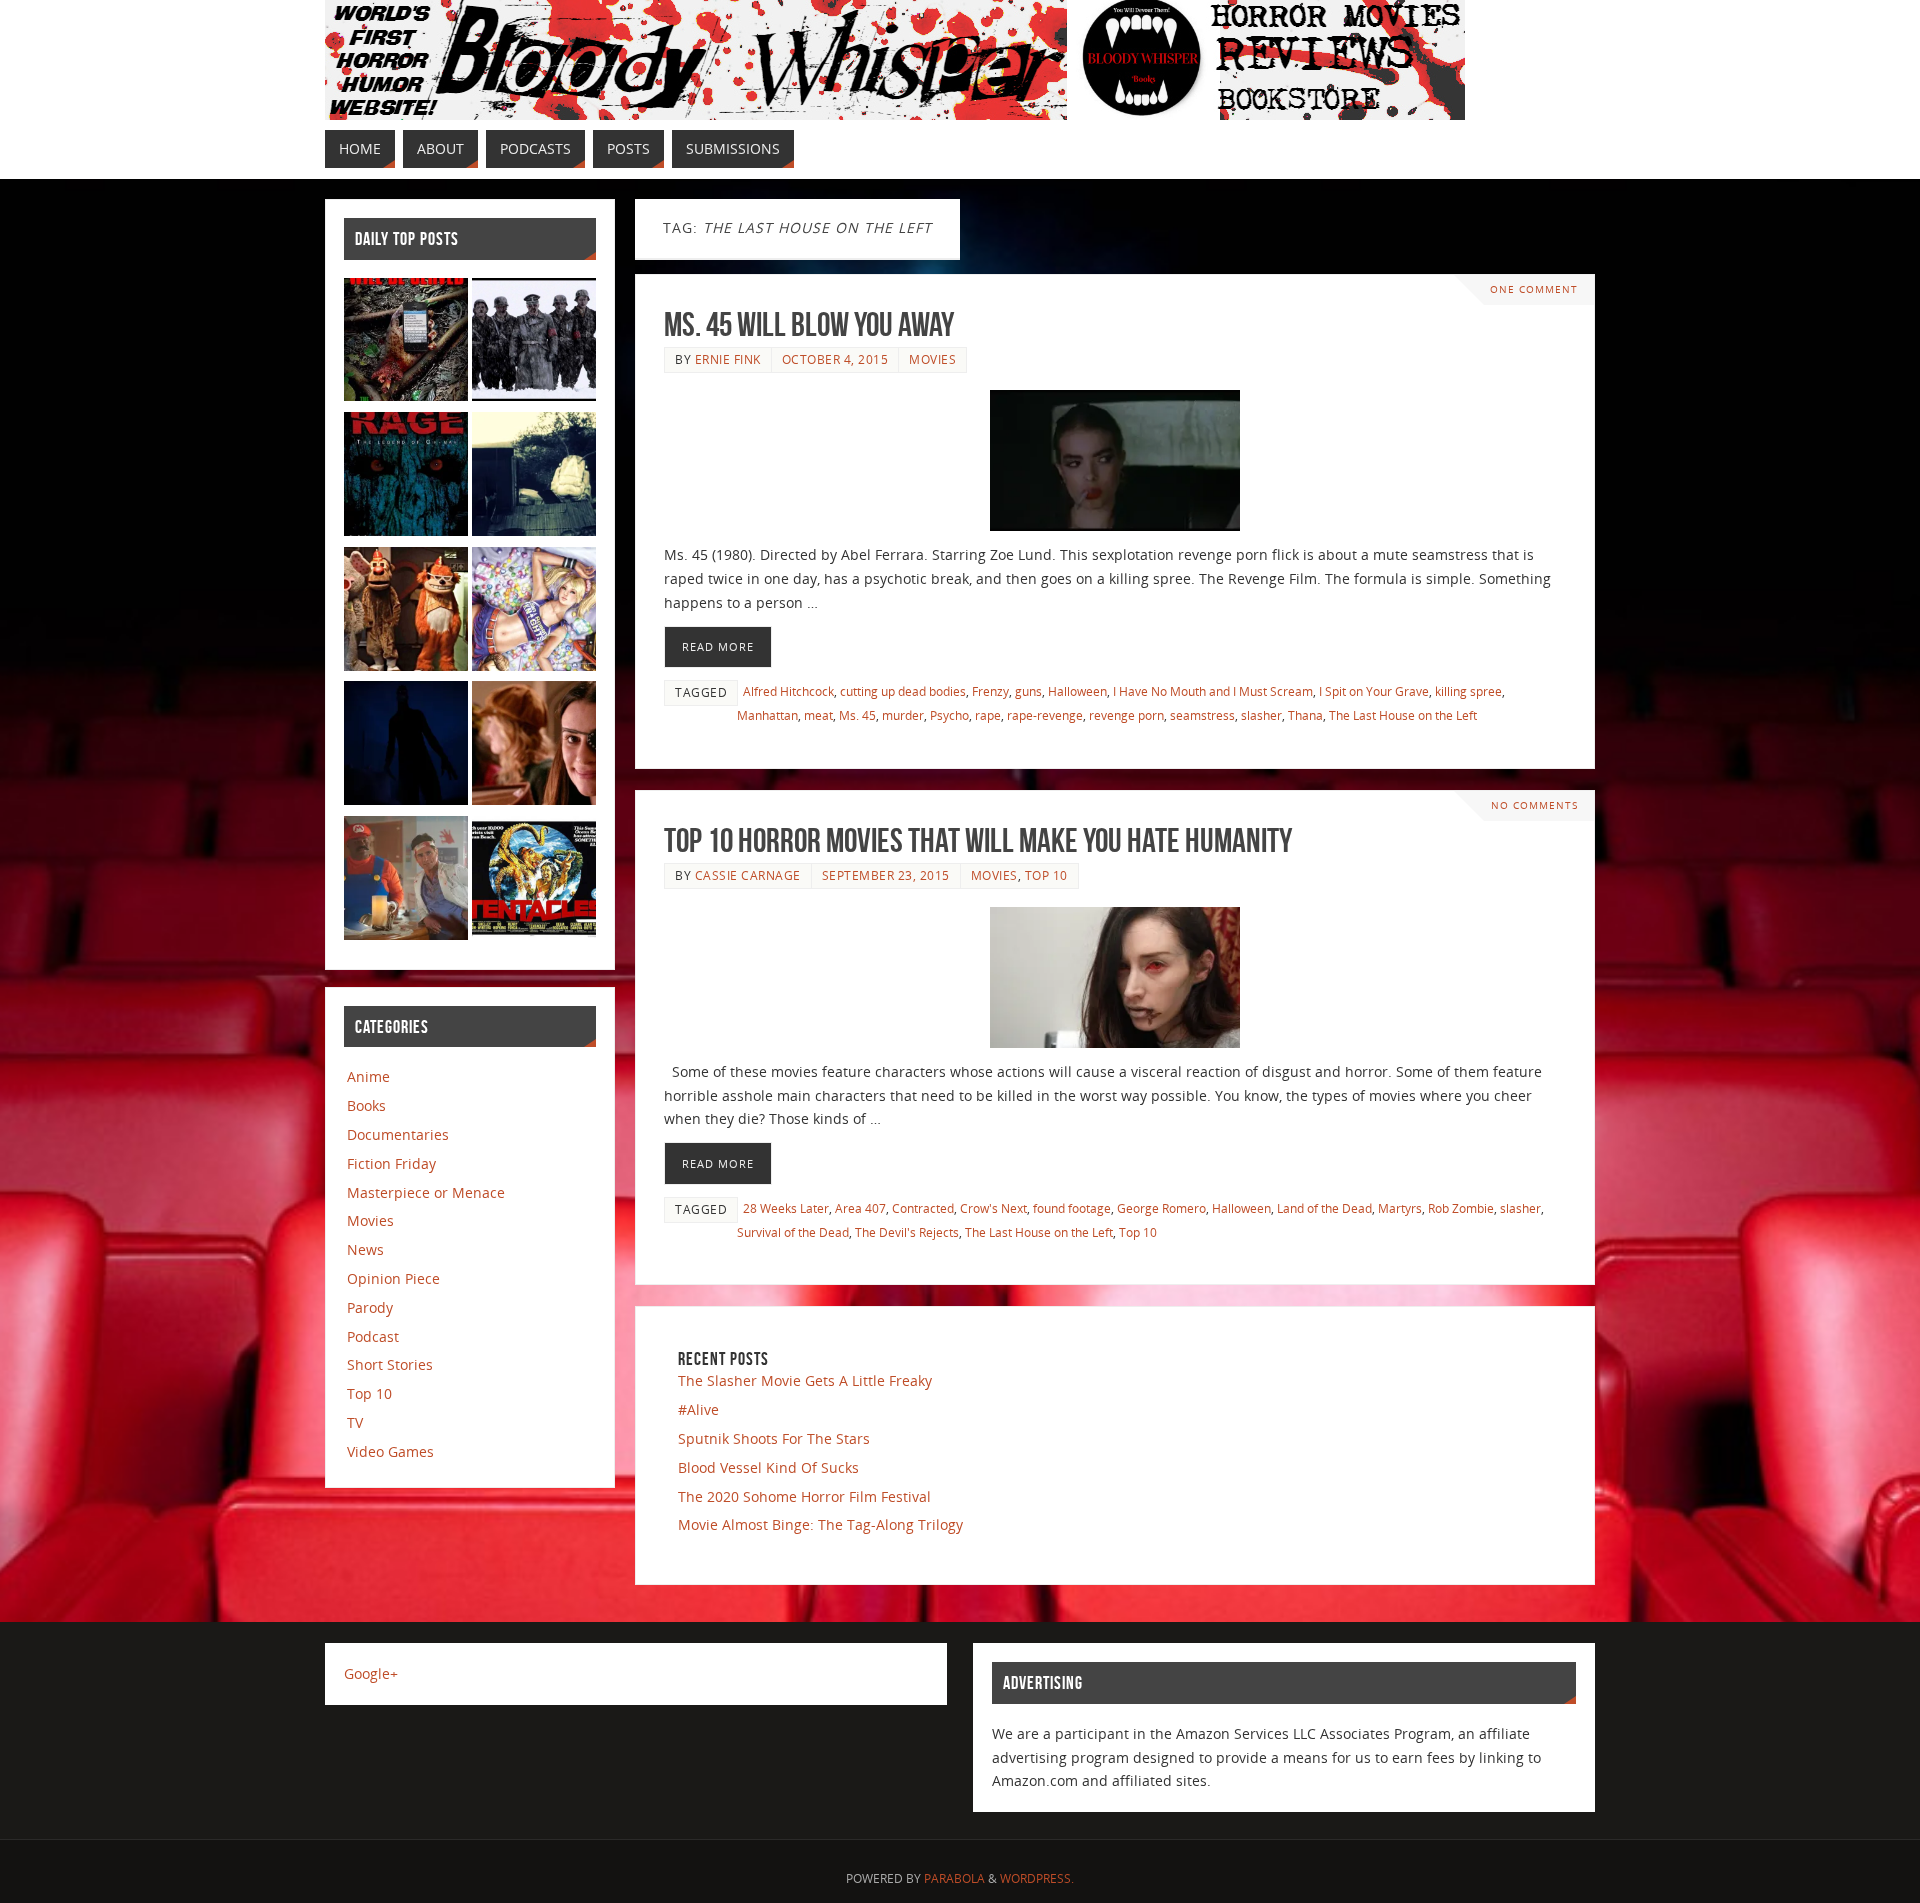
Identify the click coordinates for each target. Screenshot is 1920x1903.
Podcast (373, 1336)
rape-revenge (1045, 715)
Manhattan (767, 715)
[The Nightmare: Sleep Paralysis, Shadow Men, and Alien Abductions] (406, 746)
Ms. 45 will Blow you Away (809, 324)
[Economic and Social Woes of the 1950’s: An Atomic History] (534, 477)
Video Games (390, 1451)
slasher (1261, 715)
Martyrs (1400, 1208)
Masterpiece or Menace (426, 1192)
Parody (370, 1307)
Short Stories (390, 1364)
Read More (718, 646)
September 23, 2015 (886, 875)
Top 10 (1046, 875)
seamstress (1202, 715)
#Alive (698, 1409)
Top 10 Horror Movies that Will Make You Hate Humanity (978, 840)
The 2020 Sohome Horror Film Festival (804, 1496)
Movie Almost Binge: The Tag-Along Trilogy (820, 1524)
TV (355, 1422)
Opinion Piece (393, 1278)
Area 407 (860, 1208)
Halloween (1077, 691)
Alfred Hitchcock (788, 691)
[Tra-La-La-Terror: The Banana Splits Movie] (406, 612)
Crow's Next (993, 1208)
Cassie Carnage (748, 875)
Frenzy (990, 691)
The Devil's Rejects (907, 1232)
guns (1028, 691)
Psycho (949, 715)
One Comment (1534, 289)
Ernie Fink (728, 359)
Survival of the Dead (793, 1232)
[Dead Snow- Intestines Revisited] (534, 343)
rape (988, 715)
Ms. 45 (857, 715)
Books (366, 1105)
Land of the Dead (1324, 1208)
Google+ (371, 1673)
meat (818, 715)
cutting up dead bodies (903, 691)
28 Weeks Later (786, 1208)
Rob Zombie (1461, 1208)
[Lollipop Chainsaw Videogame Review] (534, 612)
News (365, 1249)
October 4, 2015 (835, 359)
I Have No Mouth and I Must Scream (1213, 691)
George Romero (1161, 1208)
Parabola (954, 1878)
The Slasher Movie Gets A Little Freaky (805, 1380)
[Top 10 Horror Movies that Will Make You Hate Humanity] (1115, 977)
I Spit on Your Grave (1374, 691)
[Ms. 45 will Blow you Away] (1115, 460)
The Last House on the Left (1403, 715)
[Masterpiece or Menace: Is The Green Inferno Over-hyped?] (406, 343)
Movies (932, 359)
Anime (368, 1076)
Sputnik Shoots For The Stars (774, 1438)
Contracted (923, 1208)
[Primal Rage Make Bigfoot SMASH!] (406, 477)
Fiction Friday (391, 1163)
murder (903, 715)
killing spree (1468, 691)
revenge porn (1126, 715)
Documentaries (398, 1134)
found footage (1072, 1208)
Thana (1305, 715)
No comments (1534, 805)
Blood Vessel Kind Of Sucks (768, 1467)
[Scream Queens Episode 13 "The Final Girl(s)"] (534, 746)
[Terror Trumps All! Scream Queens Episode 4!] (406, 881)
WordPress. (1037, 1878)
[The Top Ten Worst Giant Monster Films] (534, 881)
